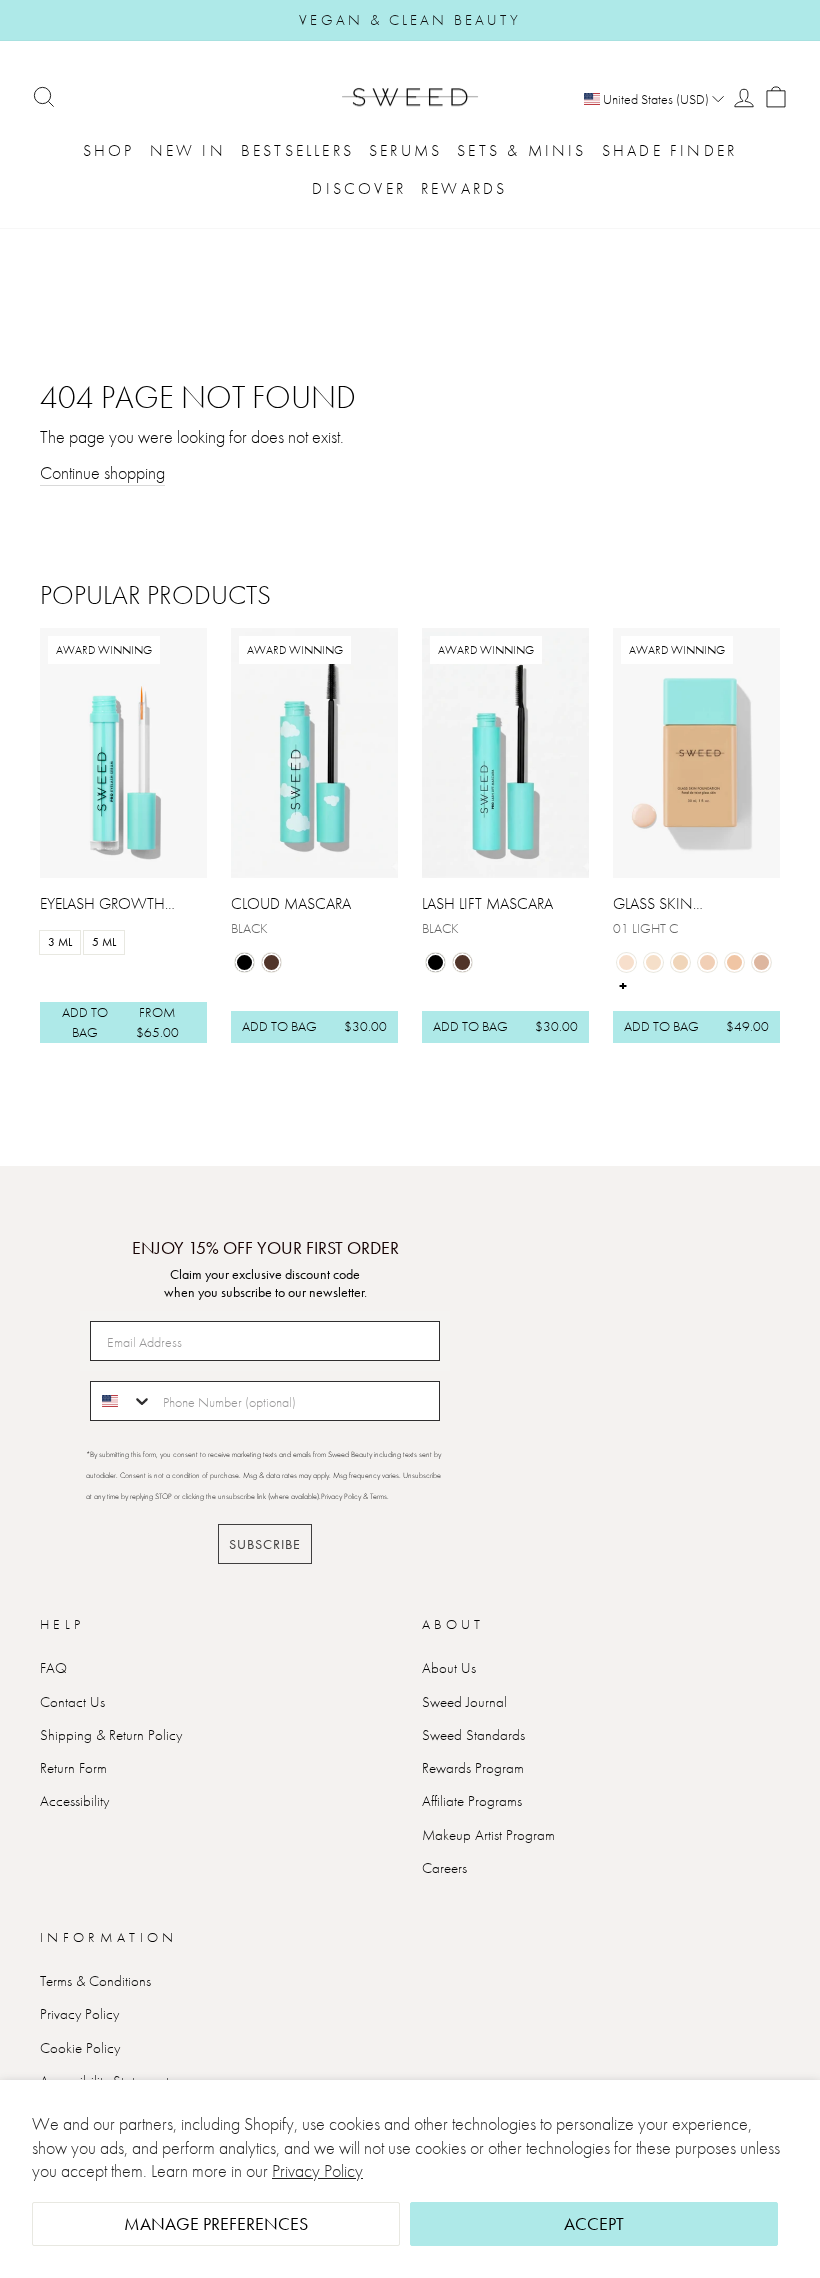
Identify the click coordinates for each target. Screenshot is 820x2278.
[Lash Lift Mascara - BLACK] (435, 962)
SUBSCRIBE (265, 1544)
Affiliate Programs (472, 1801)
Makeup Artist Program (488, 1835)
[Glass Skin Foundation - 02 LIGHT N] (653, 962)
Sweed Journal (464, 1702)
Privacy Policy (317, 2170)
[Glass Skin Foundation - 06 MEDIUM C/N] (761, 962)
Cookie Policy (80, 2048)
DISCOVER (359, 188)
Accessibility (74, 1801)
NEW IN (188, 150)
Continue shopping (102, 472)
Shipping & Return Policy (111, 1735)
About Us (449, 1668)
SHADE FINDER (669, 150)
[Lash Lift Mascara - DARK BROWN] (462, 962)
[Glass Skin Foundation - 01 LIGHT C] (626, 962)
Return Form (73, 1768)
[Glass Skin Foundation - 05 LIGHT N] (734, 962)
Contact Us (72, 1702)
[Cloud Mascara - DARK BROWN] (271, 962)
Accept (594, 2223)
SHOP (109, 150)
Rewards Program (473, 1768)
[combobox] (122, 1401)
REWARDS (464, 188)
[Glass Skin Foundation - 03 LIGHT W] (680, 962)
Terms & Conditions (95, 1981)
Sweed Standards (473, 1735)
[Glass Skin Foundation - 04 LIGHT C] (707, 962)
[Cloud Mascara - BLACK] (244, 962)
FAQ (53, 1668)
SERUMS (405, 150)
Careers (444, 1868)
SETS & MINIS (521, 150)
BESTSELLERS (297, 150)
